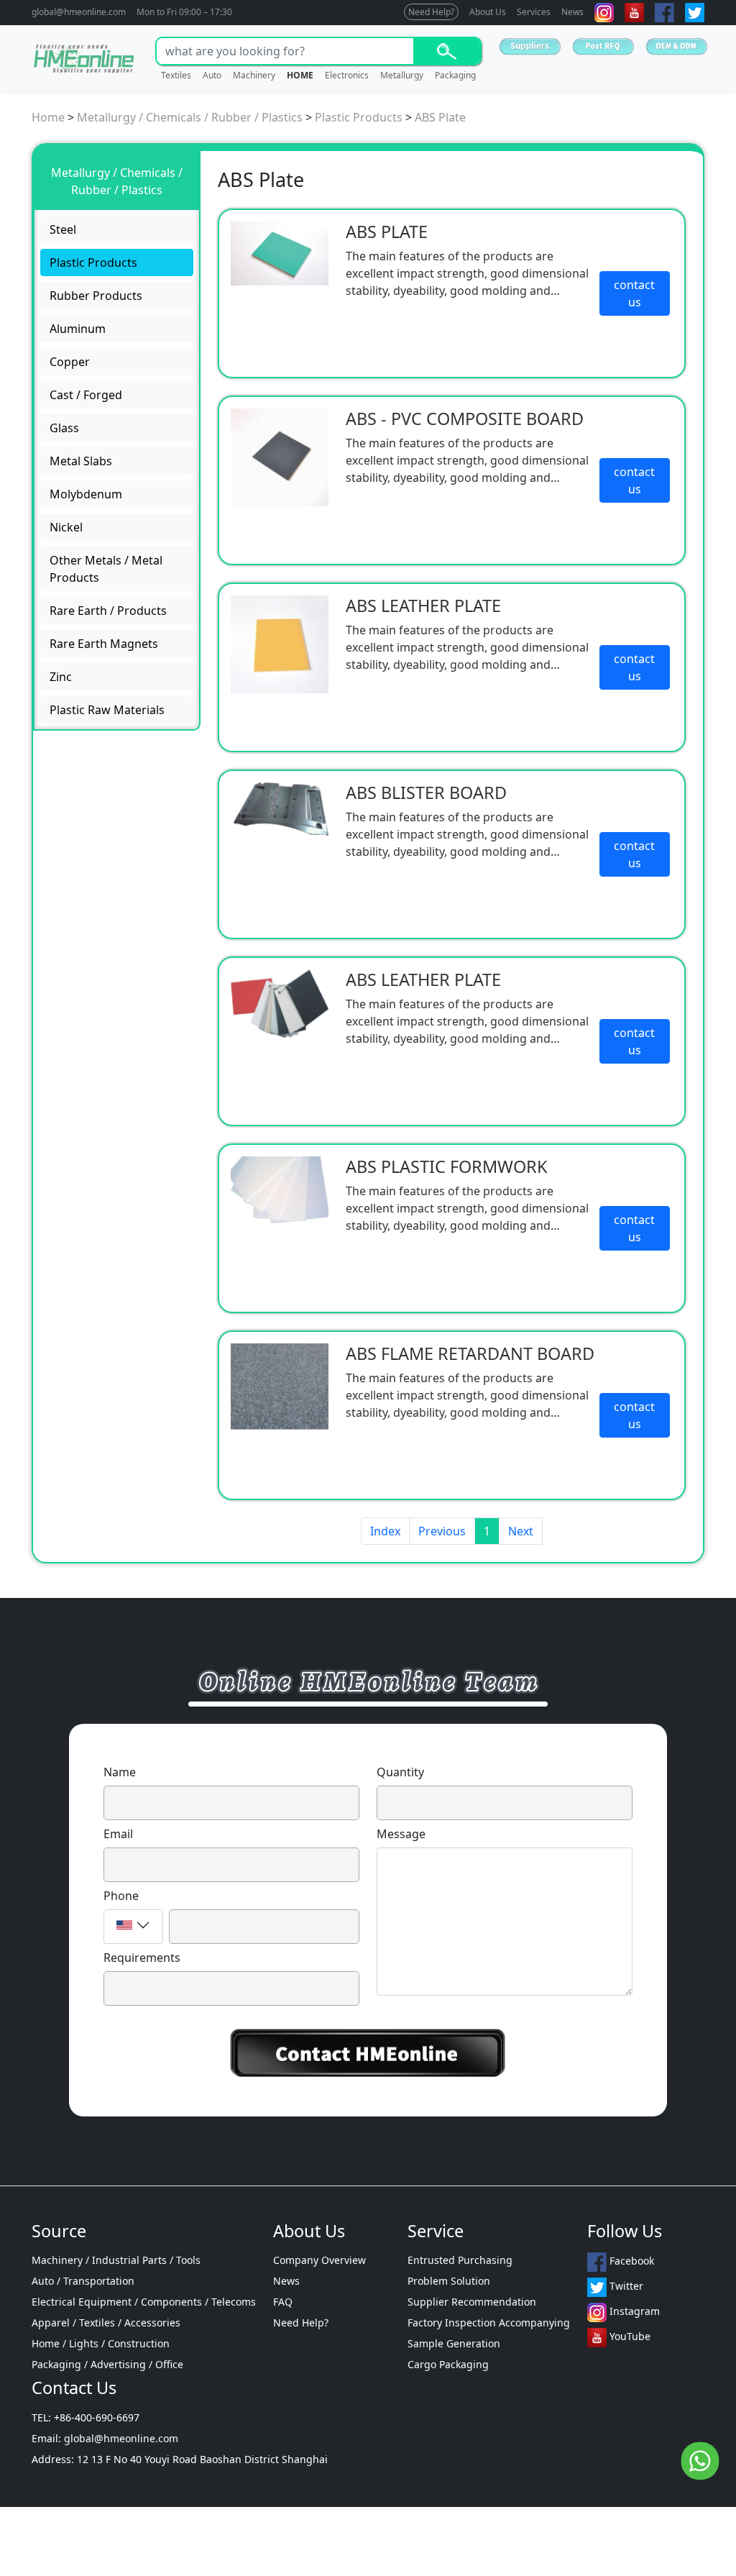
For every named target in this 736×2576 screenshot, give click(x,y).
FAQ (283, 2302)
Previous (442, 1531)
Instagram (633, 2312)
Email (118, 1834)
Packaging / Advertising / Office (107, 2364)
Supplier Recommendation (472, 2302)
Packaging (455, 75)
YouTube (629, 2337)
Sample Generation (454, 2343)
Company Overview (319, 2260)
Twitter (625, 2287)
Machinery (254, 75)
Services (534, 12)
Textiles (176, 75)
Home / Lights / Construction (101, 2343)
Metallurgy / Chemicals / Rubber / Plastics (190, 117)
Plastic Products (359, 117)
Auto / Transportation (83, 2281)
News (572, 12)
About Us (488, 12)
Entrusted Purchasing (460, 2260)
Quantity (400, 1772)
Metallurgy (402, 75)
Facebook (630, 2261)
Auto (212, 75)
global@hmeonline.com (79, 12)
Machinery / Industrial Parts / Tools (116, 2260)
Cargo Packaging (448, 2364)
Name (120, 1772)
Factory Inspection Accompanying (489, 2322)
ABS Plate (440, 117)
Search (447, 51)
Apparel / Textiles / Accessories (106, 2322)
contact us (634, 293)
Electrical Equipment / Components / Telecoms (144, 2302)
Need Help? (431, 12)
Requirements (142, 1958)
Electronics (347, 75)
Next (521, 1531)
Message (401, 1834)
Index (385, 1531)
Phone (121, 1896)
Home (48, 117)
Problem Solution (449, 2281)
